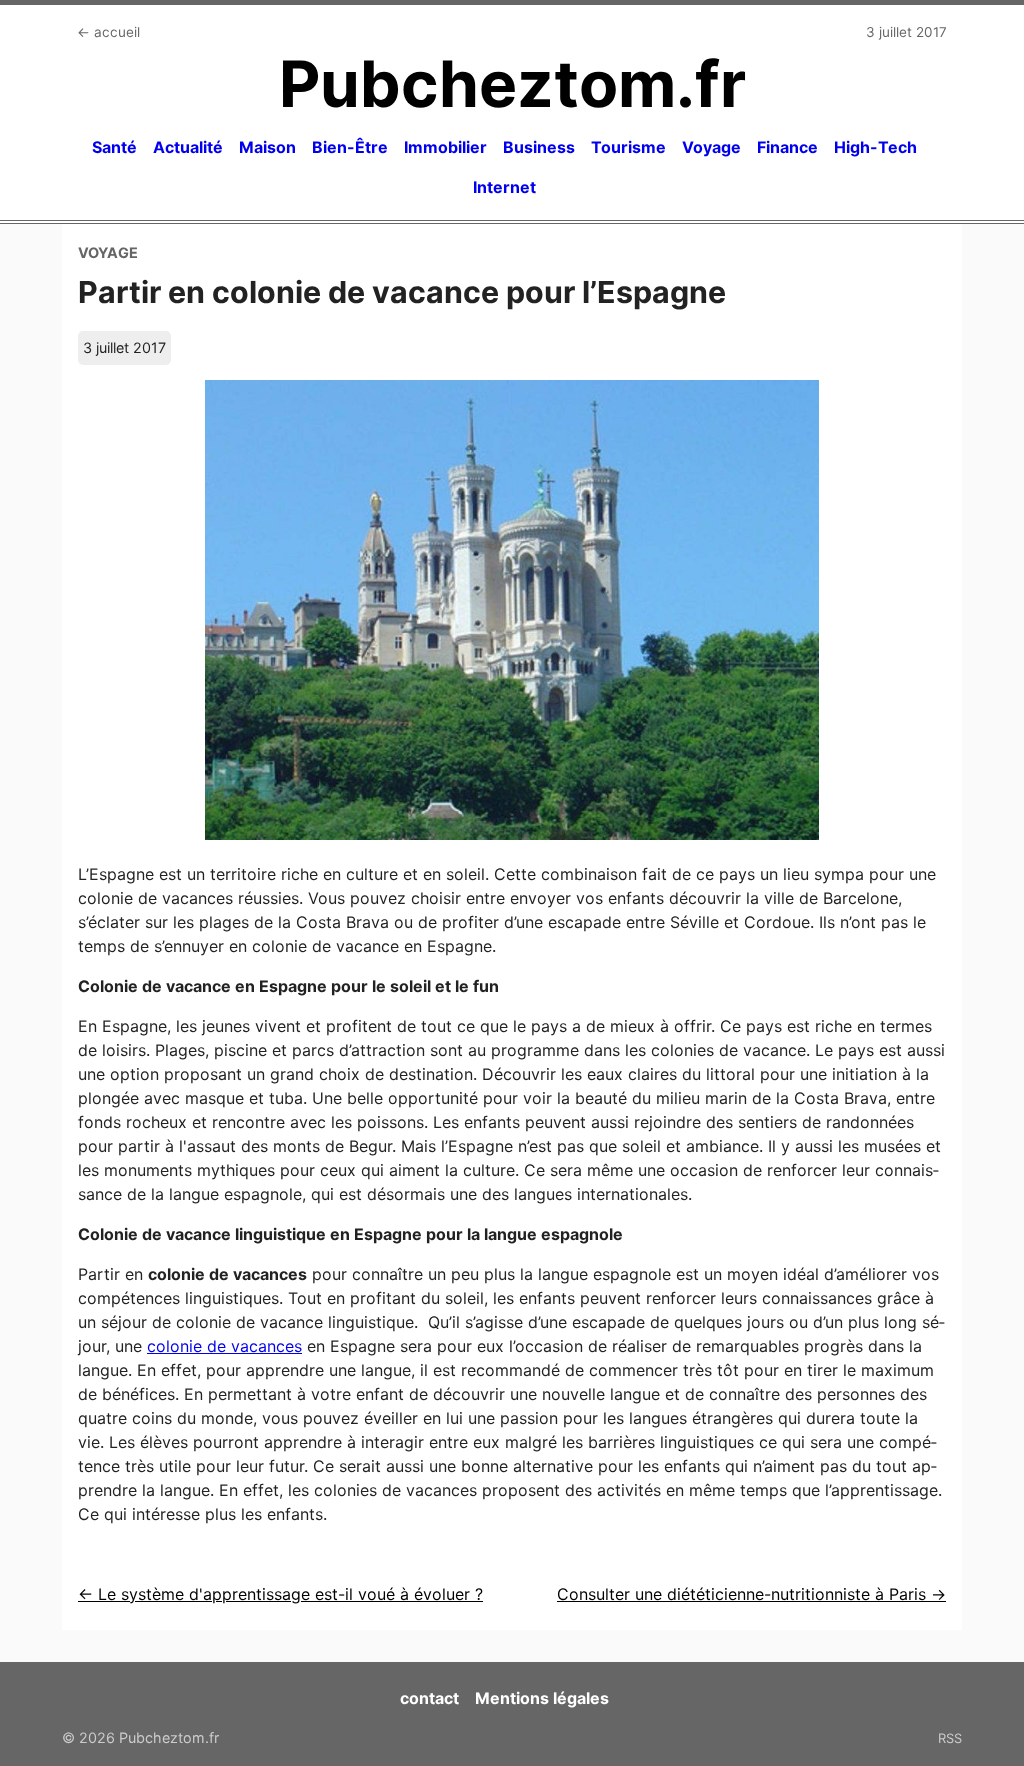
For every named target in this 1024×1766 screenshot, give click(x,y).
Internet (504, 187)
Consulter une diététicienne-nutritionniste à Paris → (751, 1594)
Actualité (188, 147)
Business (539, 147)
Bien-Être (350, 147)
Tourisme (628, 147)
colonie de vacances (224, 1346)
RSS (950, 1738)
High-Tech (875, 147)
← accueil (108, 32)
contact (429, 1698)
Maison (267, 147)
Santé (114, 147)
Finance (787, 147)
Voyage (711, 147)
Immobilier (445, 147)
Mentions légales (542, 1698)
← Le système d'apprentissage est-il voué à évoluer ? (280, 1594)
